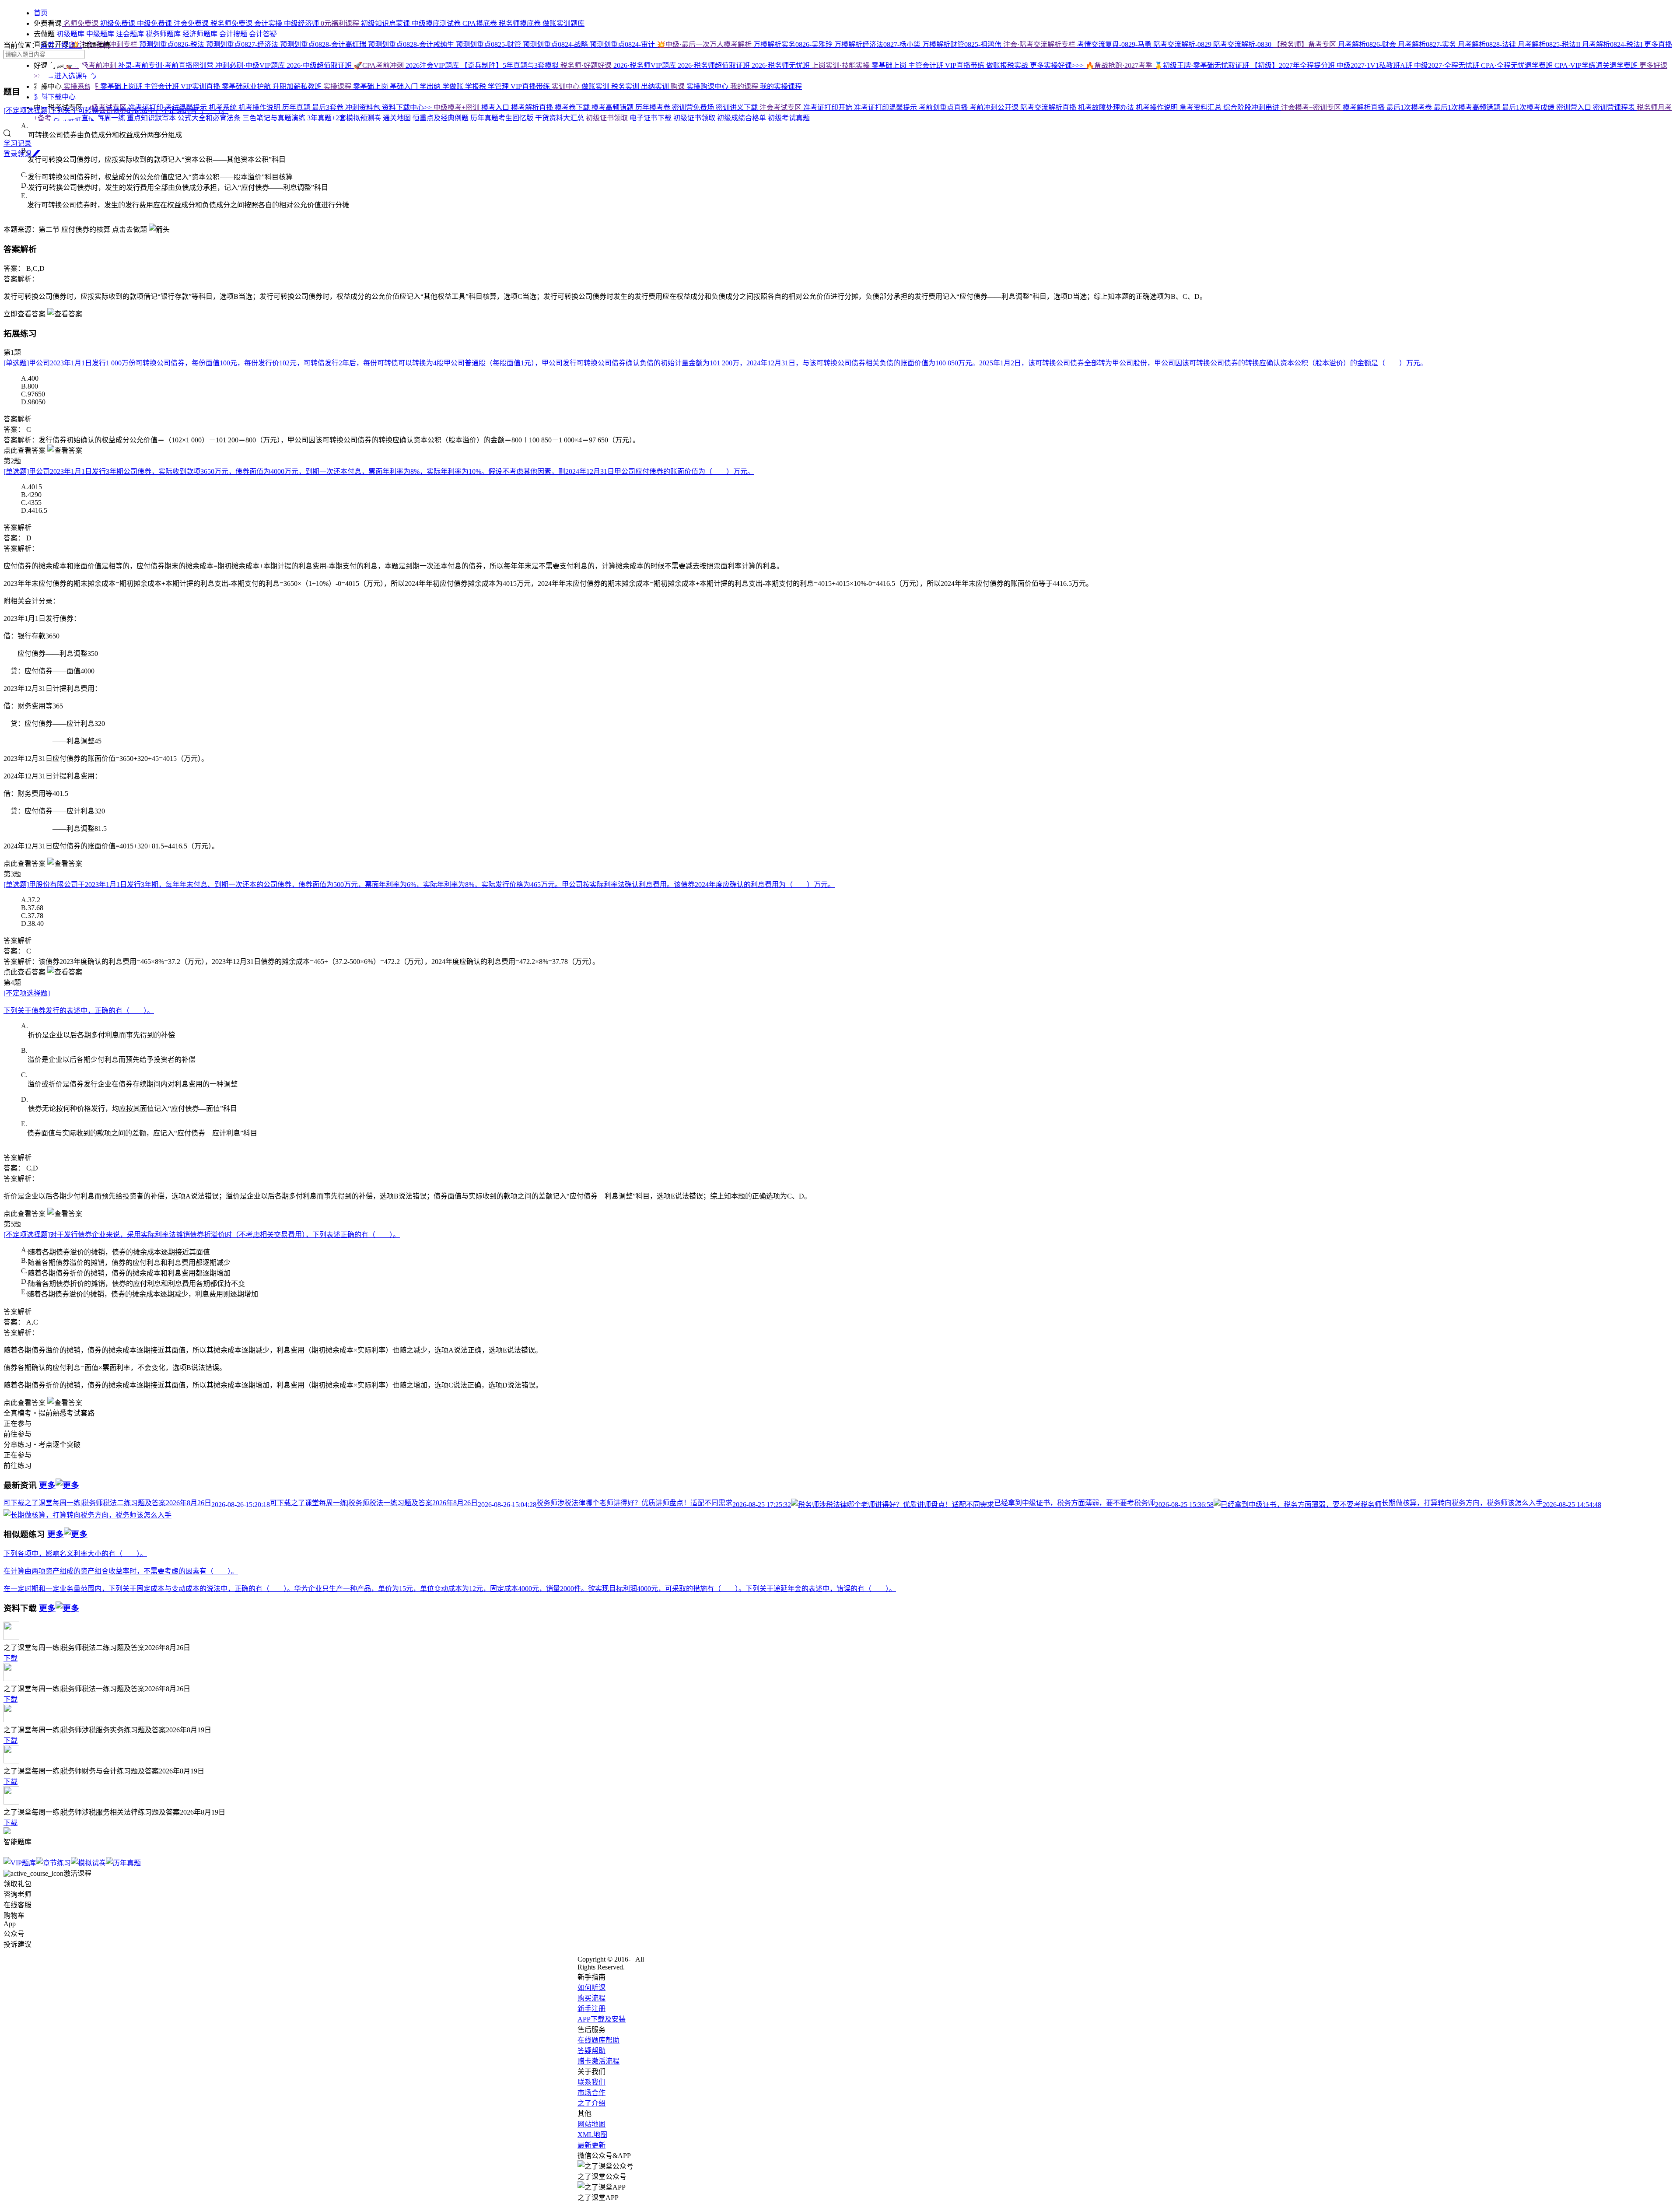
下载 (10, 1658)
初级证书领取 (608, 118)
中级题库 (101, 34)
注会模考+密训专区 (1312, 107)
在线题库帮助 (598, 2040)
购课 (679, 86)
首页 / (51, 45)
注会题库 (131, 34)
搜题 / (72, 45)
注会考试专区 (781, 107)
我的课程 (745, 86)
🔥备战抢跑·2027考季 (1120, 65)
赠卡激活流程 (598, 2061)
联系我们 (591, 2082)
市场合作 (591, 2093)
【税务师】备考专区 (1305, 44)
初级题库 (70, 34)
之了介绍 (591, 2103)
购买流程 (591, 1998)
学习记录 (17, 143)
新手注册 (591, 2009)
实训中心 (567, 86)
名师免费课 (81, 23)
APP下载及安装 (602, 2019)
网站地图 (591, 2124)
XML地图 (592, 2135)
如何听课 (591, 1988)
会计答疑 (263, 34)
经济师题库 (201, 34)
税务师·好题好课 (587, 65)
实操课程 (338, 86)
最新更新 (591, 2145)
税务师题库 (164, 34)
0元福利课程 (341, 23)
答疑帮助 (591, 2051)
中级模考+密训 (457, 107)
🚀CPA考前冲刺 (380, 65)
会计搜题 (234, 34)
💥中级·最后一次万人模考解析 (705, 44)
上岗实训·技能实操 (842, 65)
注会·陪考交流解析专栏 (1040, 44)
